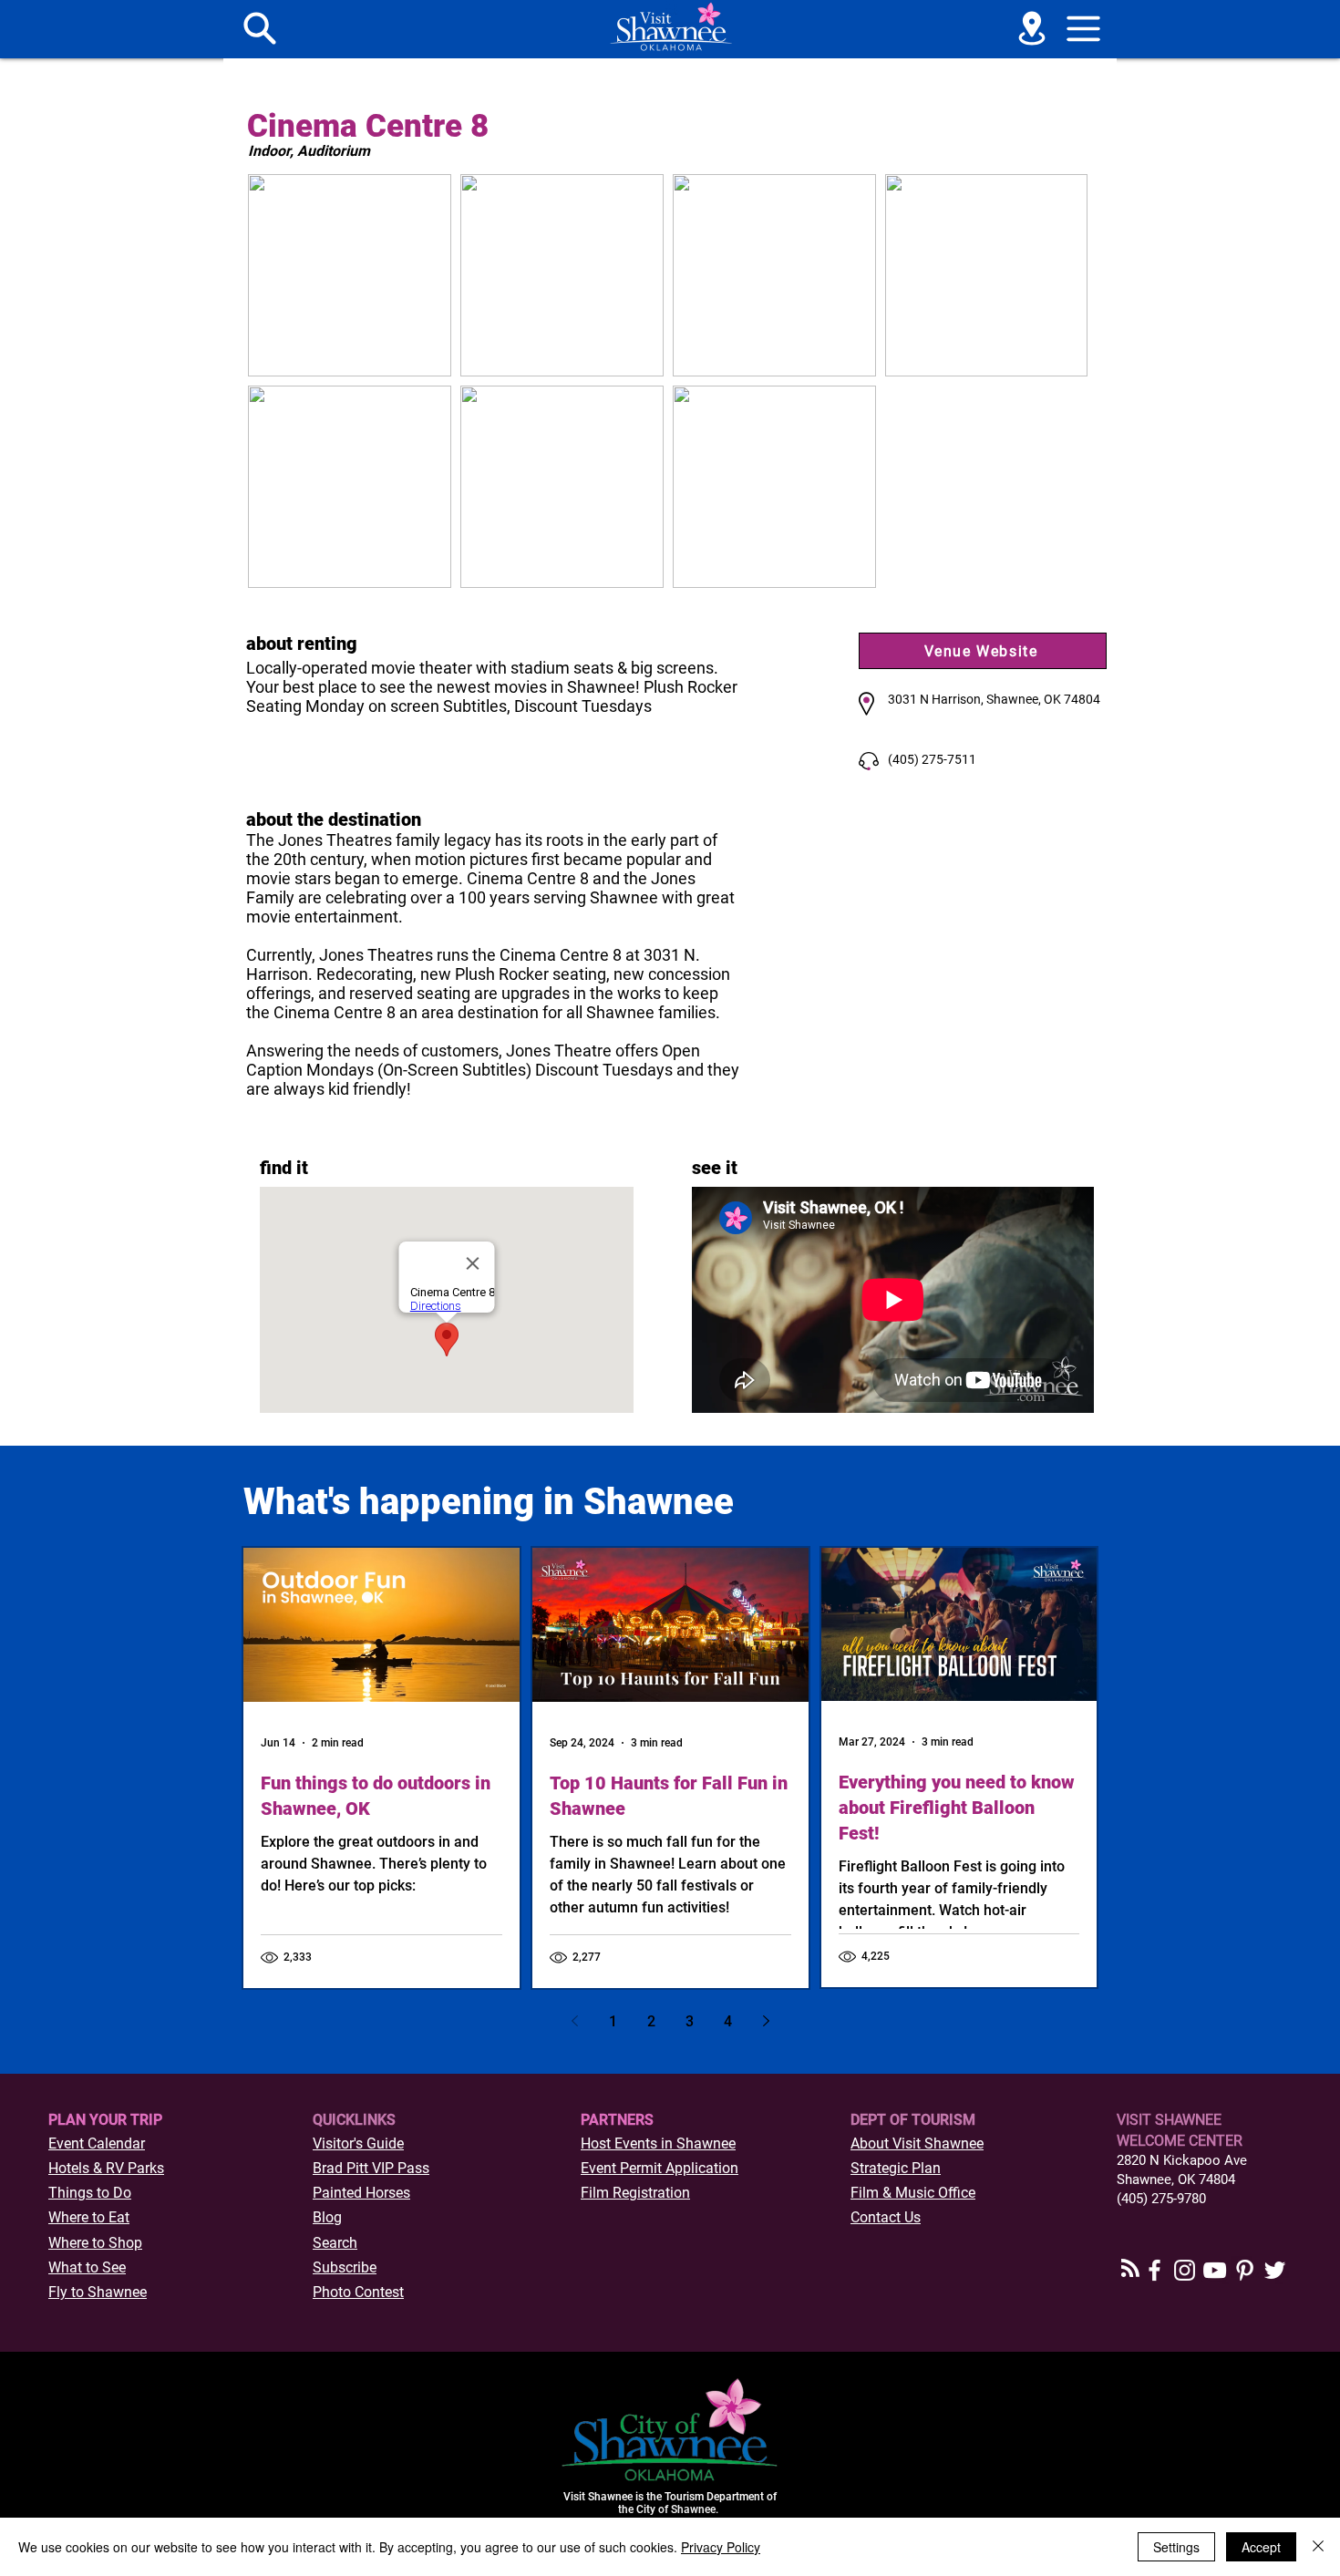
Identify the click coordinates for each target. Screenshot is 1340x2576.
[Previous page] (574, 2021)
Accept (1261, 2547)
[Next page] (766, 2021)
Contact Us (886, 2217)
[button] (1084, 28)
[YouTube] (1215, 2270)
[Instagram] (1185, 2270)
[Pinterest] (1245, 2270)
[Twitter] (1275, 2270)
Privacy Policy (721, 2547)
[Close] (1318, 2547)
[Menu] (260, 28)
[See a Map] (1032, 28)
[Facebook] (1154, 2270)
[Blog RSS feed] (1130, 2269)
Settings (1176, 2547)
